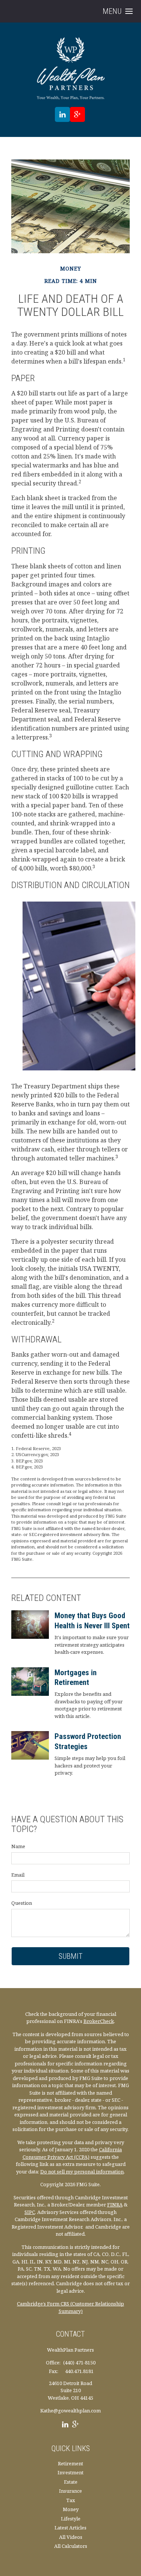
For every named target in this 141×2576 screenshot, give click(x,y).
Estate (71, 2482)
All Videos (71, 2537)
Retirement (70, 2463)
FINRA (115, 2205)
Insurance (70, 2491)
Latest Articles (70, 2528)
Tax (71, 2500)
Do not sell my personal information (82, 2172)
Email (18, 1875)
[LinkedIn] (65, 2425)
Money (71, 2509)
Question (22, 1903)
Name (18, 1846)
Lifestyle (71, 2519)
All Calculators (71, 2546)
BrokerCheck (99, 2021)
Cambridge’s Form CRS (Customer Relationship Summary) (70, 2307)
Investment (70, 2472)
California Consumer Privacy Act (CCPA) (72, 2153)
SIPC (30, 2212)
